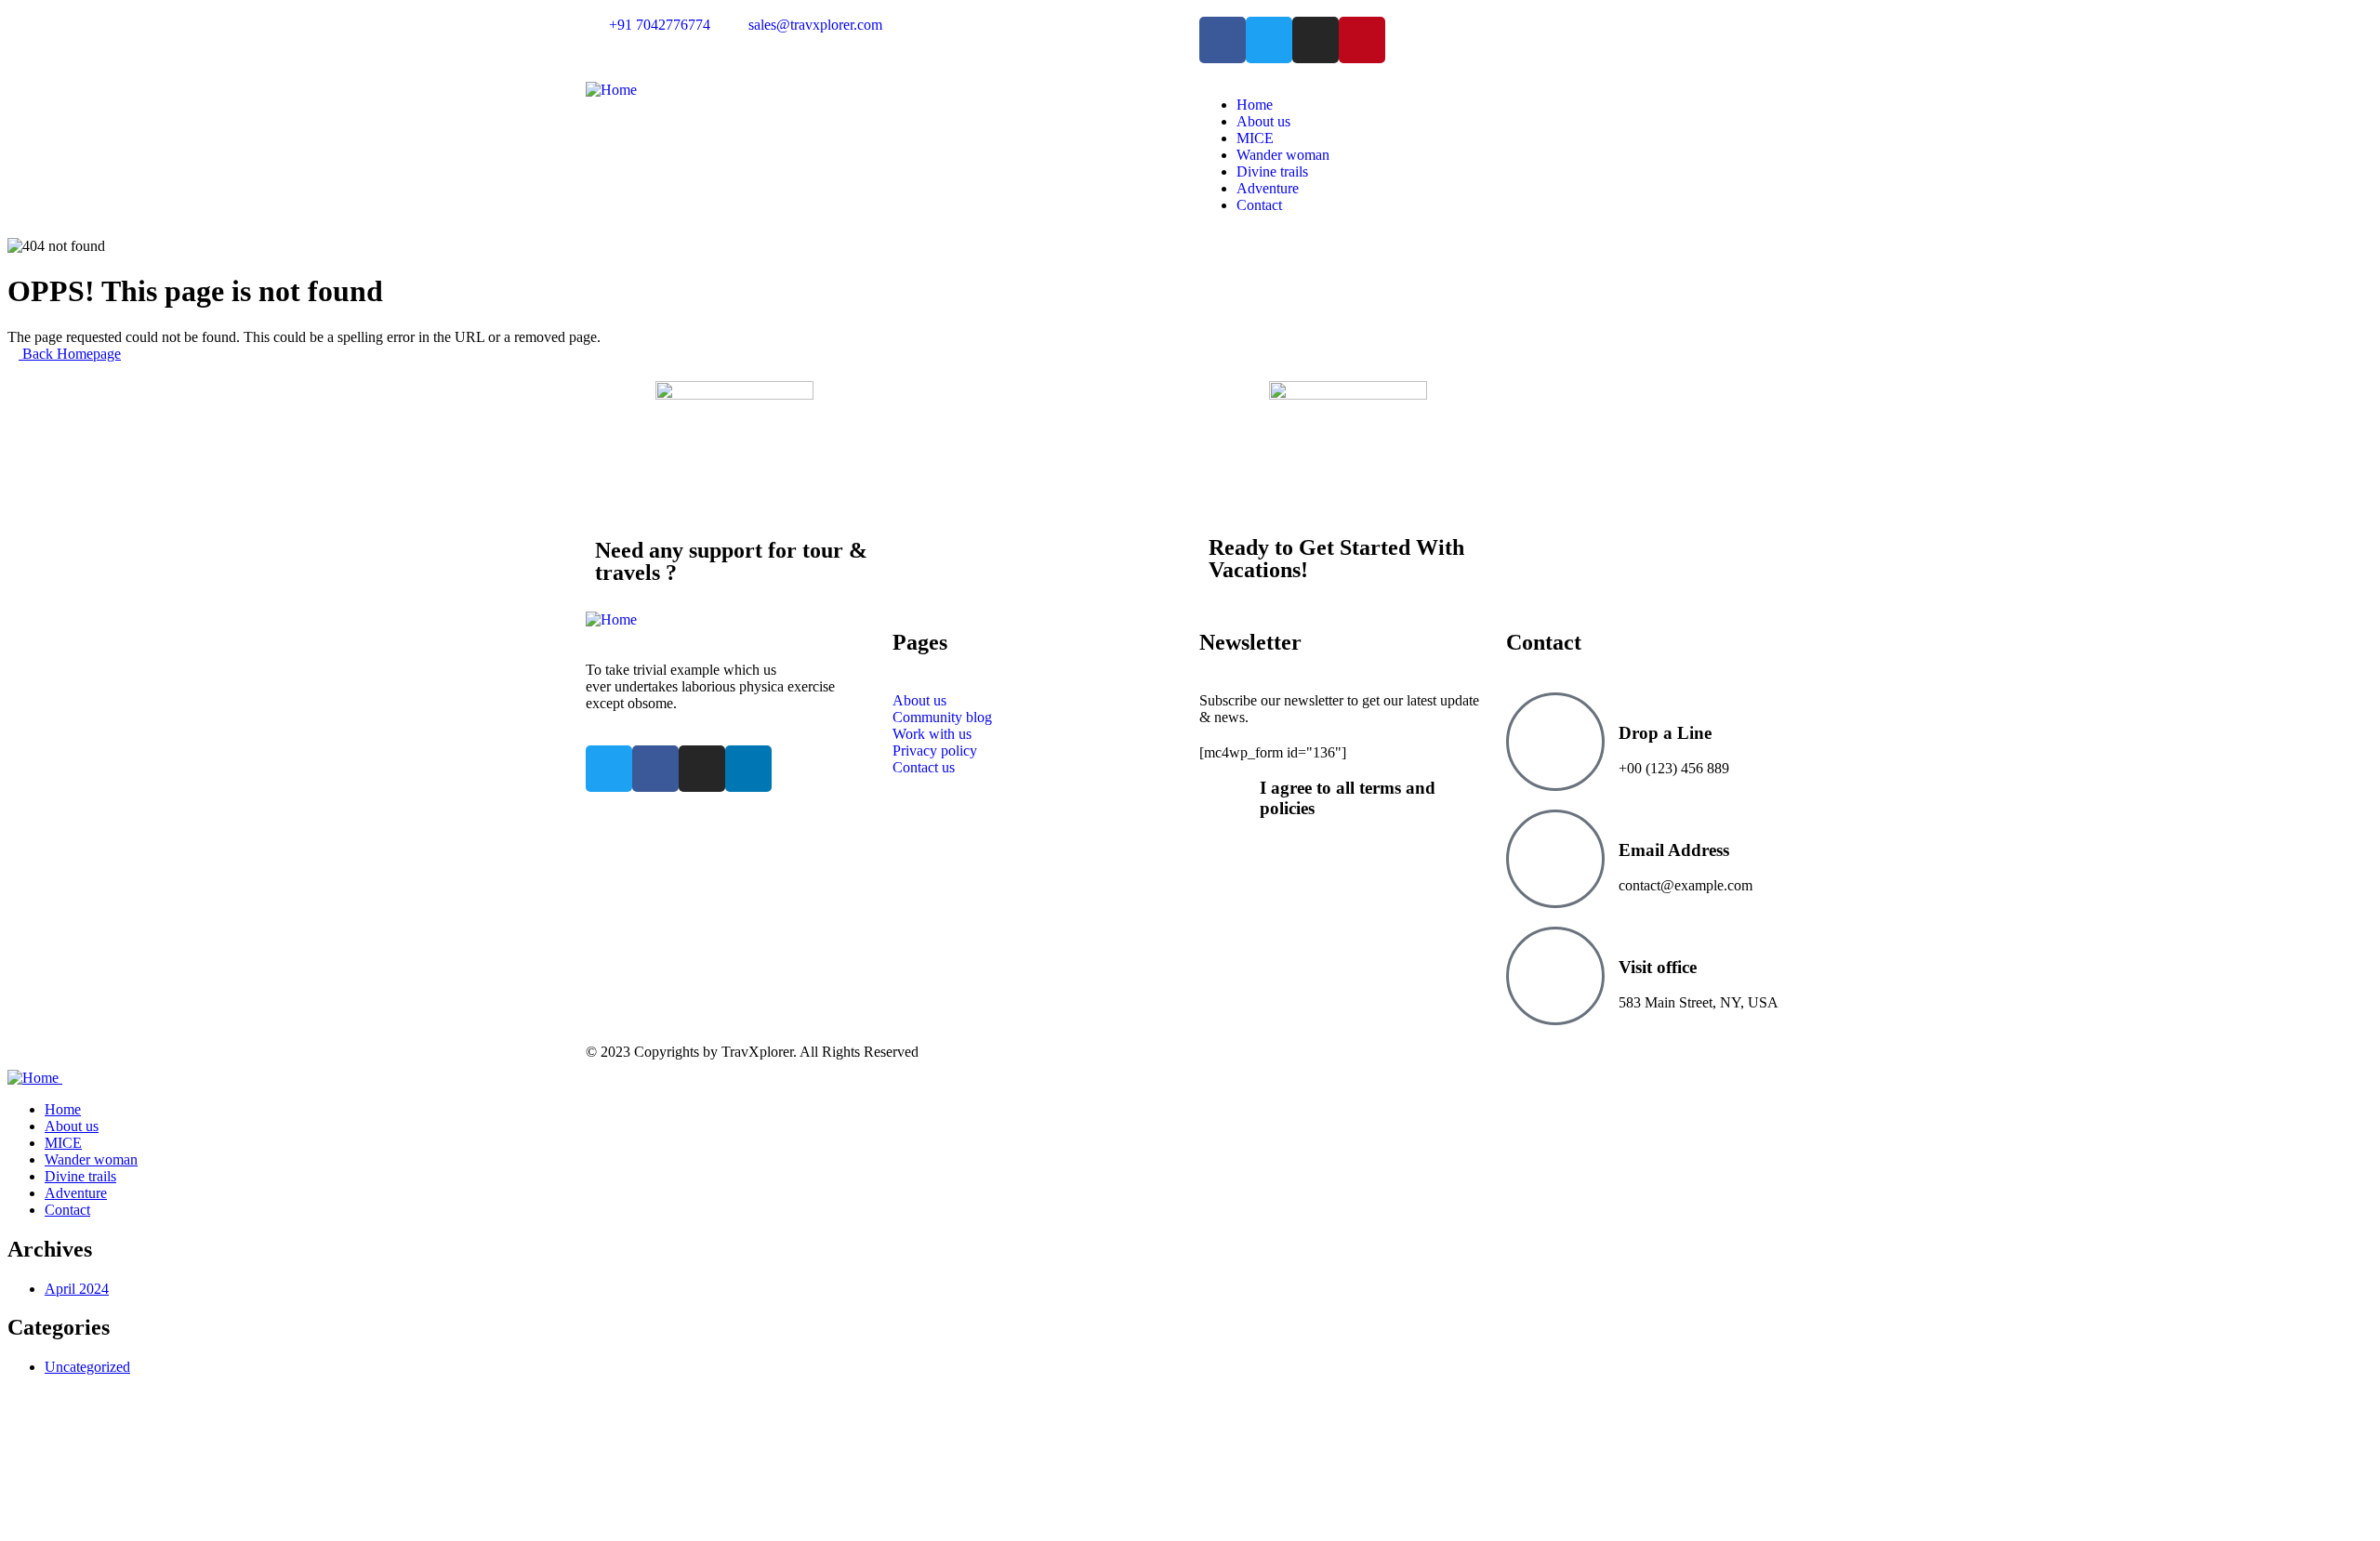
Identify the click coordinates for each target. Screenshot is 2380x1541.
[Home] (611, 90)
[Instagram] (1316, 40)
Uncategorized (87, 1367)
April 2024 (77, 1289)
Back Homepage (70, 354)
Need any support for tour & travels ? (731, 561)
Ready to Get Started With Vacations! (1336, 559)
